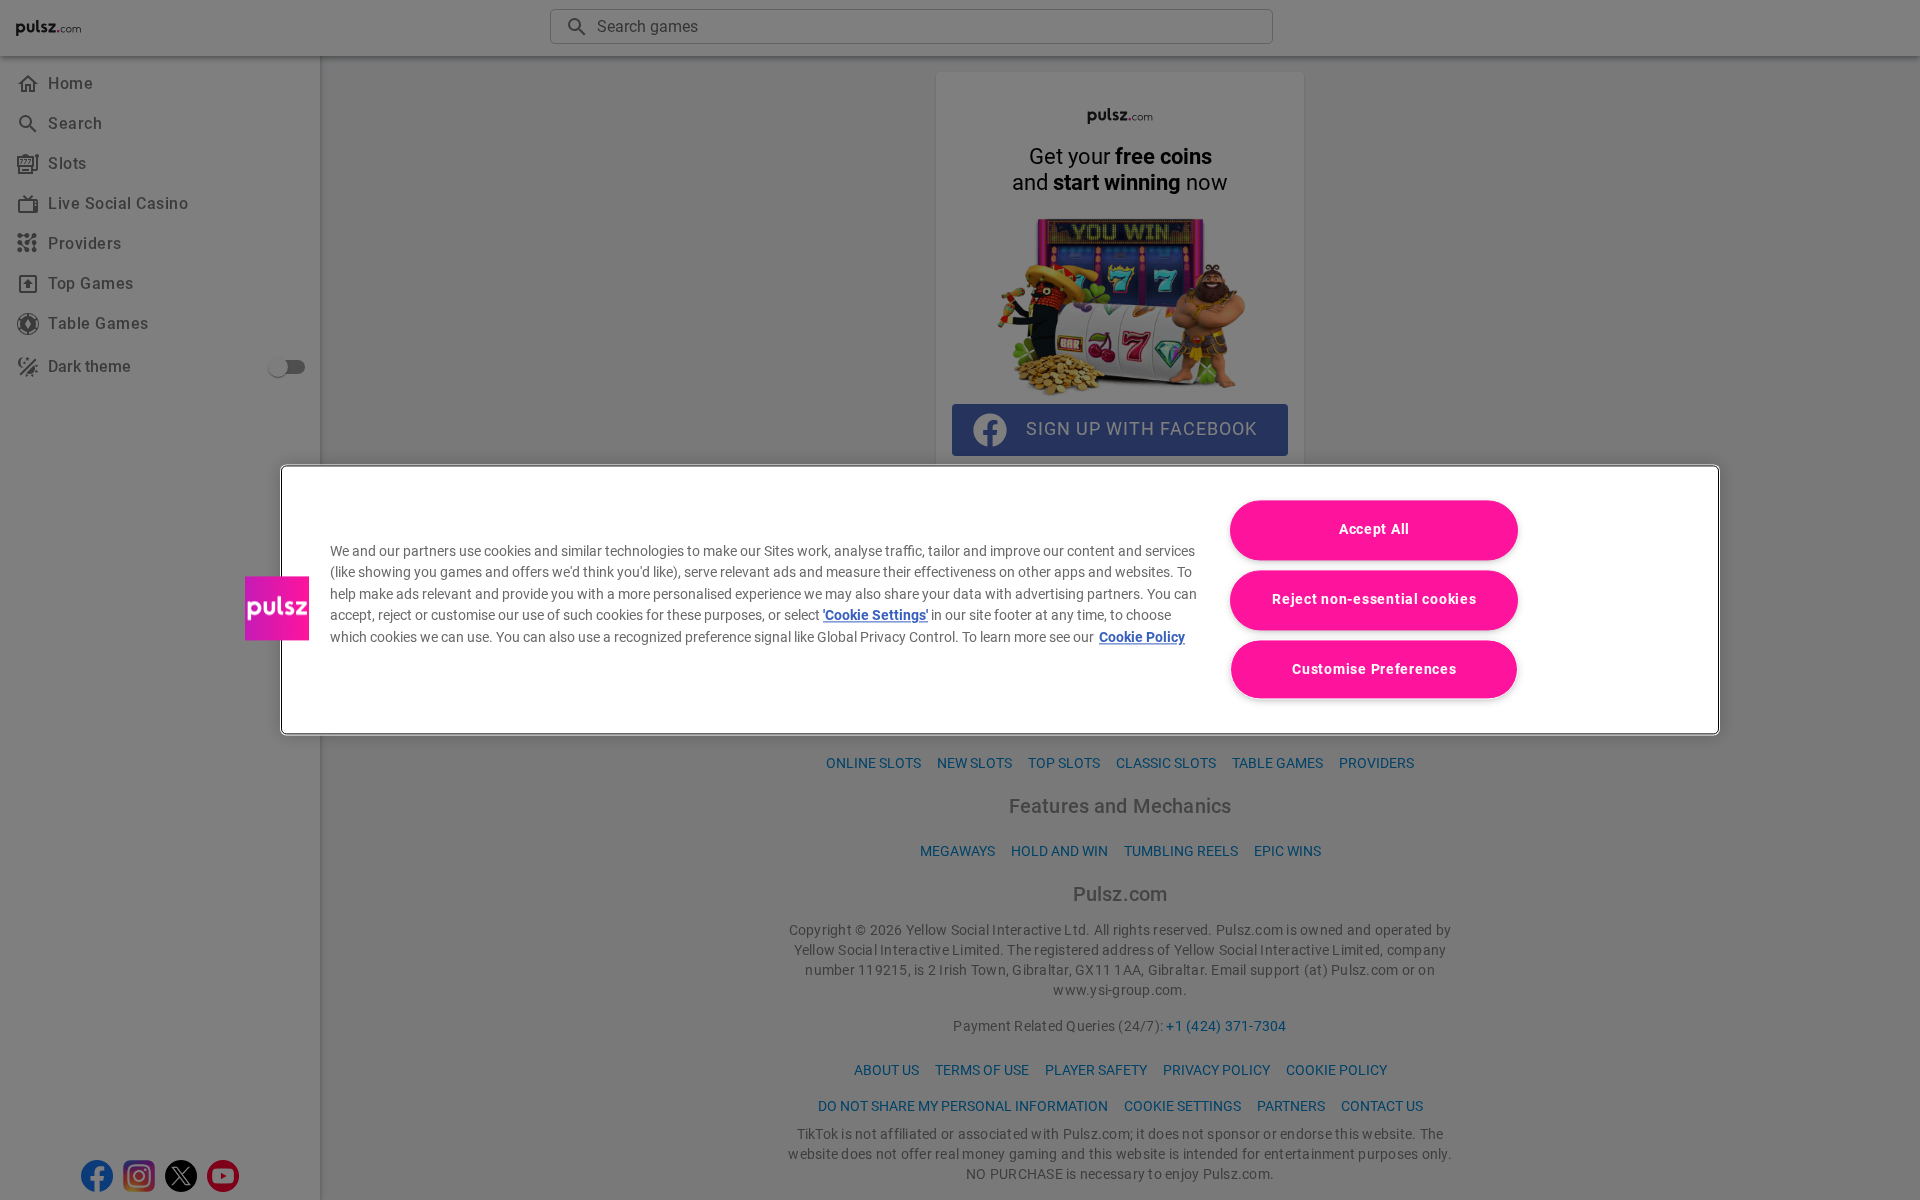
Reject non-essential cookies (1374, 599)
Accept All (1374, 530)
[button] (277, 608)
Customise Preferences (1374, 669)
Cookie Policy (1142, 637)
